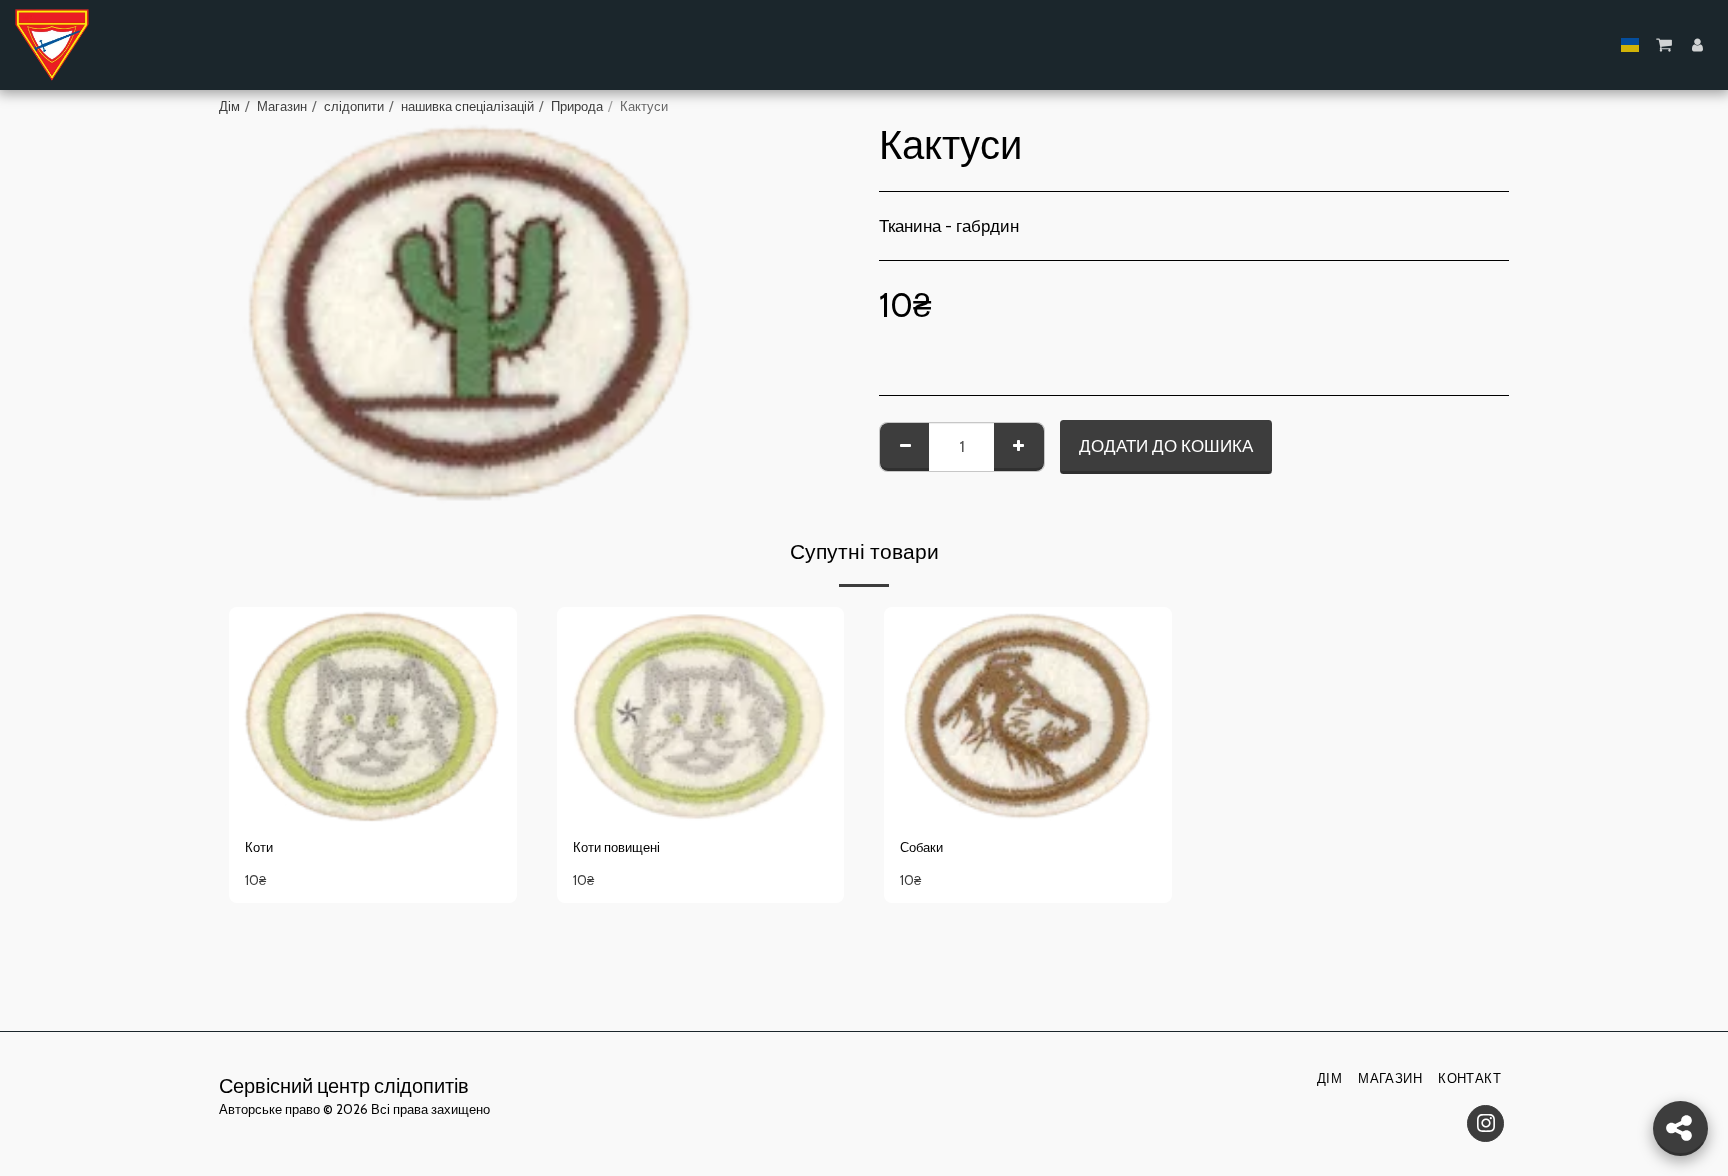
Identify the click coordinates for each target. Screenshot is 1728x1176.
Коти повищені (616, 847)
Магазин (282, 106)
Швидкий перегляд (372, 766)
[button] (1664, 45)
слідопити (354, 106)
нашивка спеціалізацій (467, 106)
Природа (577, 106)
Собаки (921, 847)
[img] (373, 715)
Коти (259, 847)
